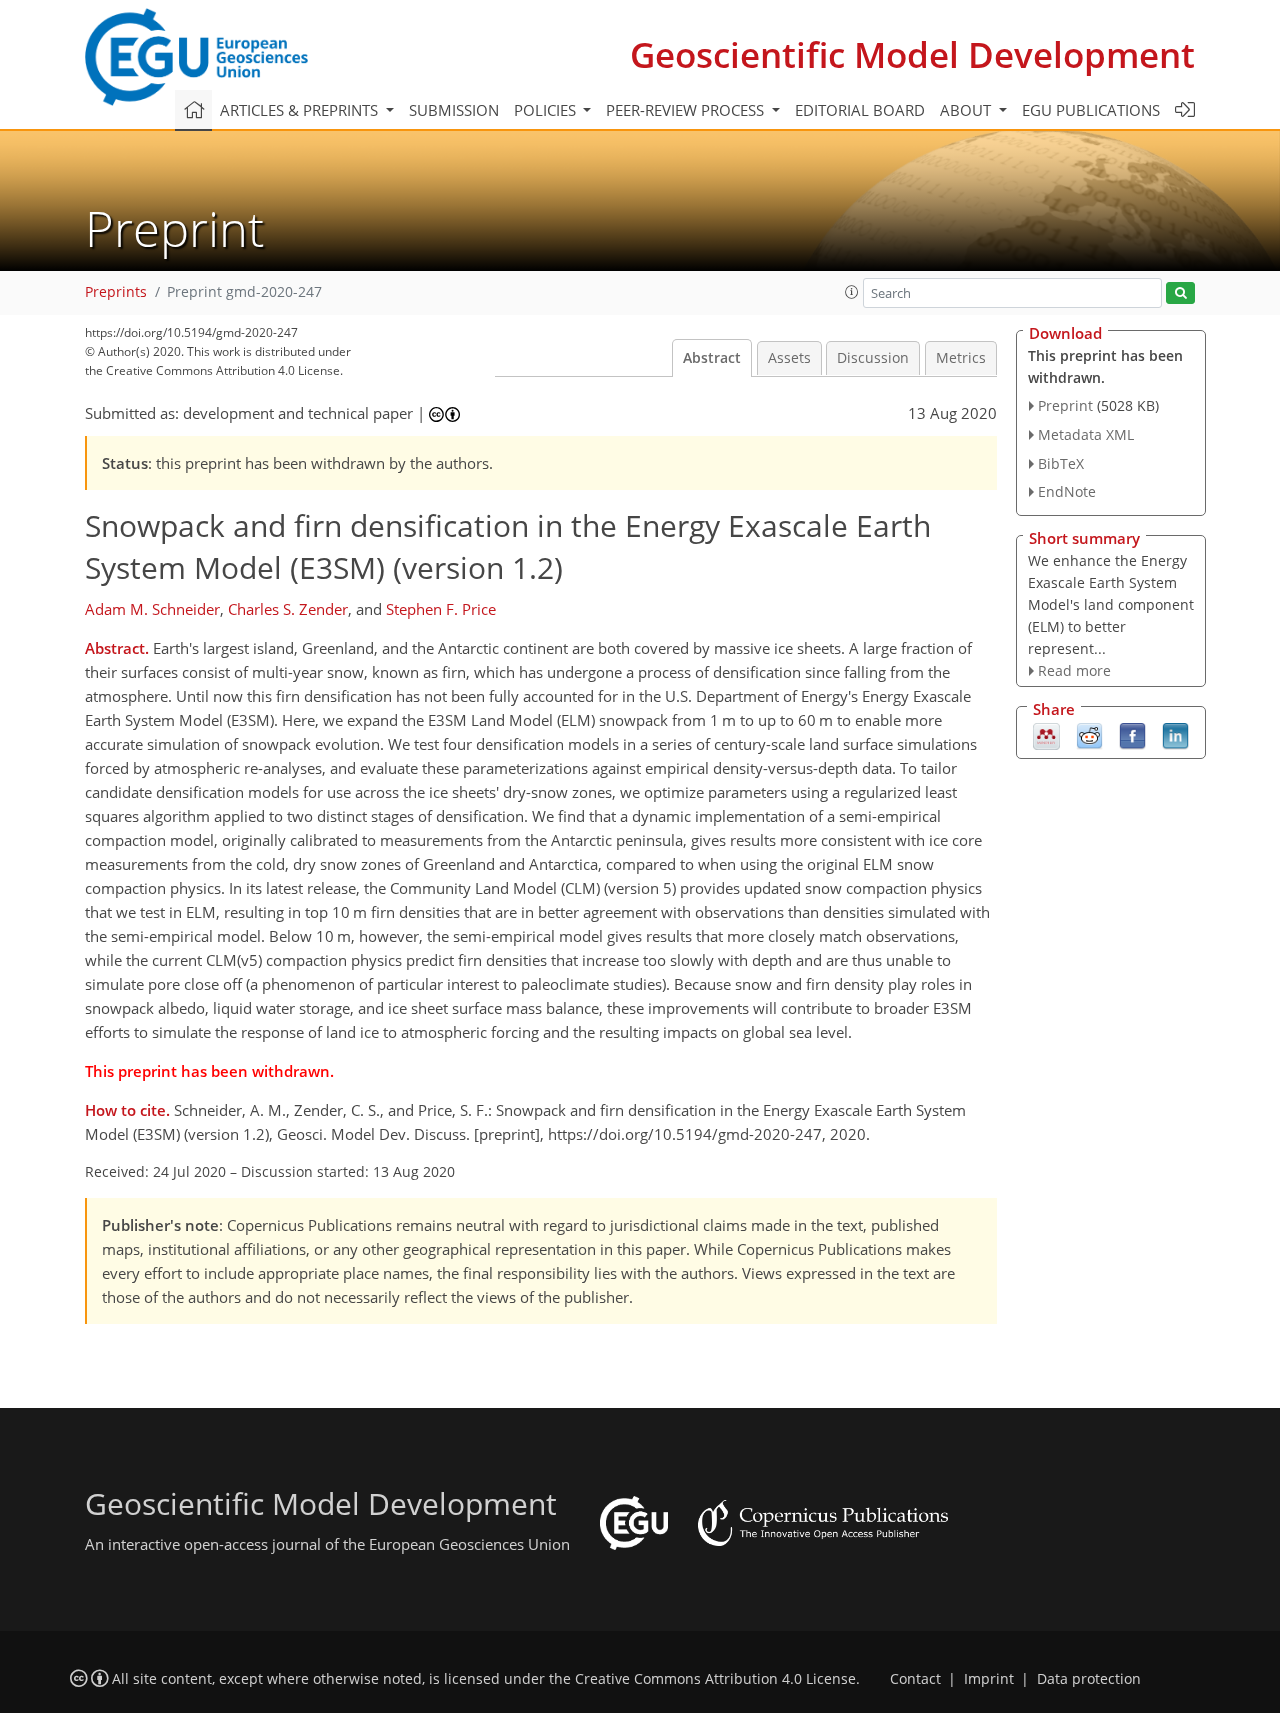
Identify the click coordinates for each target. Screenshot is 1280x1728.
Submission (454, 110)
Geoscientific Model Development (912, 54)
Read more (1074, 670)
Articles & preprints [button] (301, 110)
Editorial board (860, 110)
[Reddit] (1089, 735)
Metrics (961, 358)
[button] (852, 292)
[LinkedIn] (1175, 735)
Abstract (712, 358)
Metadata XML (1086, 434)
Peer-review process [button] (687, 110)
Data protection (1089, 1679)
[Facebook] (1132, 735)
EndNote (1067, 491)
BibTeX (1061, 463)
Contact (915, 1679)
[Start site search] (1180, 293)
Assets (789, 358)
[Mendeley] (1046, 735)
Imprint (989, 1679)
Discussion (873, 358)
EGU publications (1091, 110)
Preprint (1065, 405)
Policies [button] (547, 110)
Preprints (116, 292)
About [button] (967, 110)
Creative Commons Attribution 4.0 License (715, 1679)
